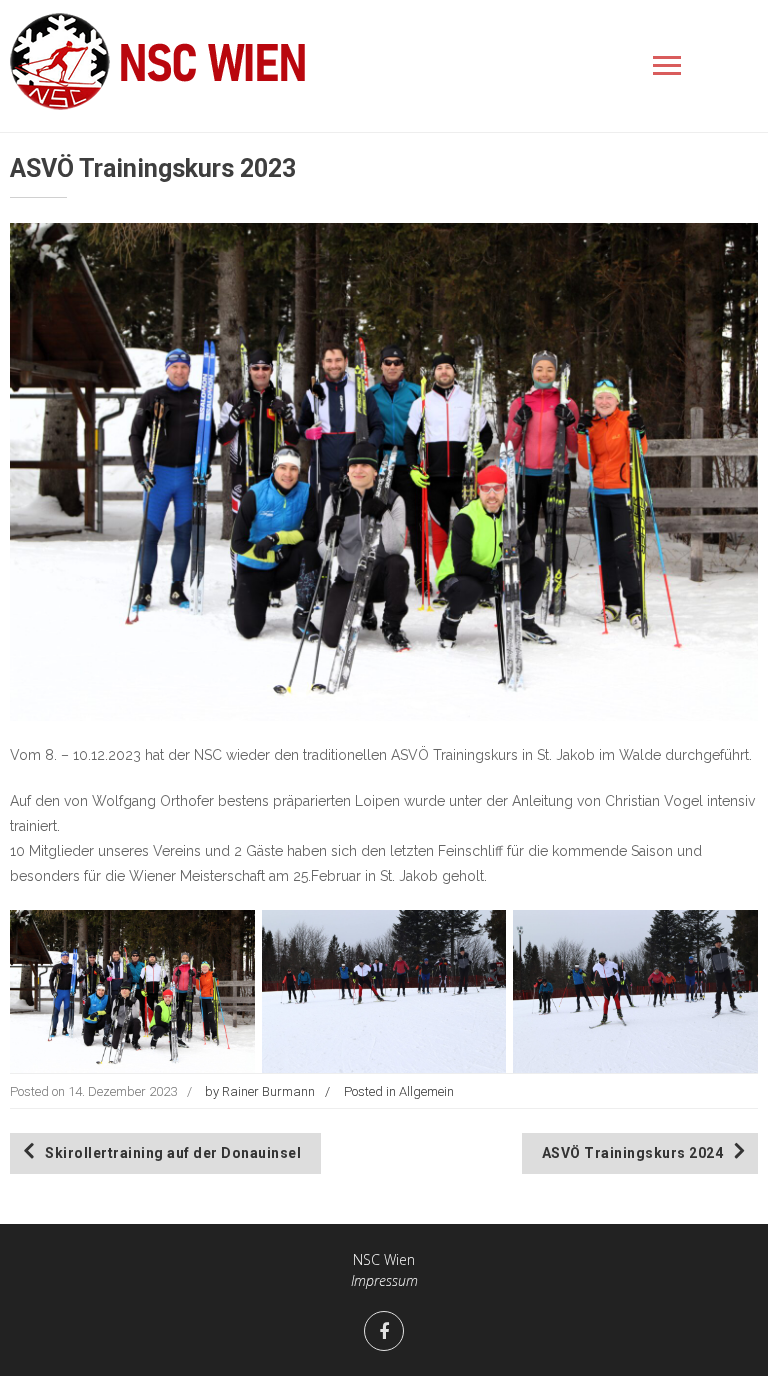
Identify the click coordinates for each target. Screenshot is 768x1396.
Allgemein (426, 1091)
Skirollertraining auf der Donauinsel (173, 1153)
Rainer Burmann (268, 1091)
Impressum (384, 1280)
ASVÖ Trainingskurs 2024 (633, 1153)
